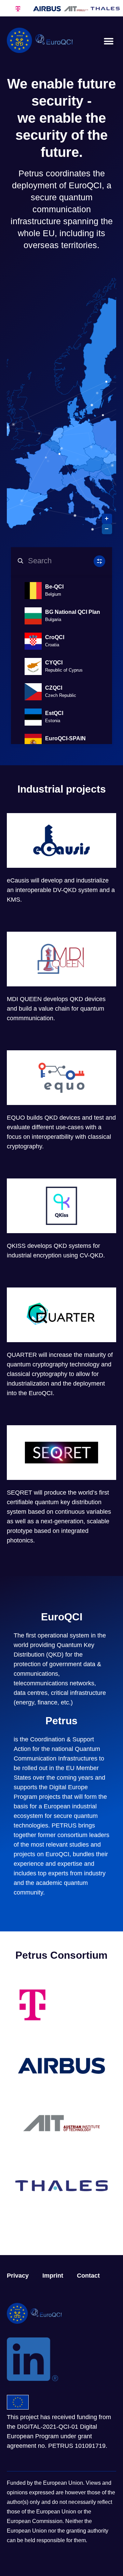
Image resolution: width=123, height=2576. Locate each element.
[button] (108, 41)
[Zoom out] (107, 529)
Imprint (53, 2276)
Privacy (18, 2276)
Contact (88, 2276)
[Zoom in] (107, 519)
